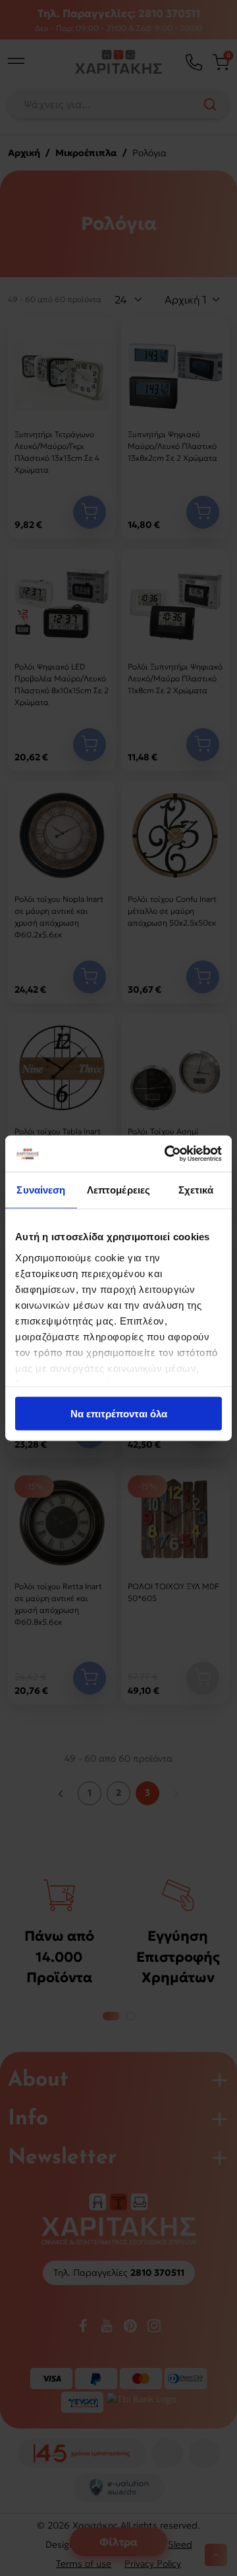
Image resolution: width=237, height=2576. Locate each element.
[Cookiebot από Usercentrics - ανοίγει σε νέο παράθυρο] (167, 1153)
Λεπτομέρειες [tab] (118, 1190)
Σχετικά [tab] (196, 1190)
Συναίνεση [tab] (41, 1190)
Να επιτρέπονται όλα (119, 1414)
